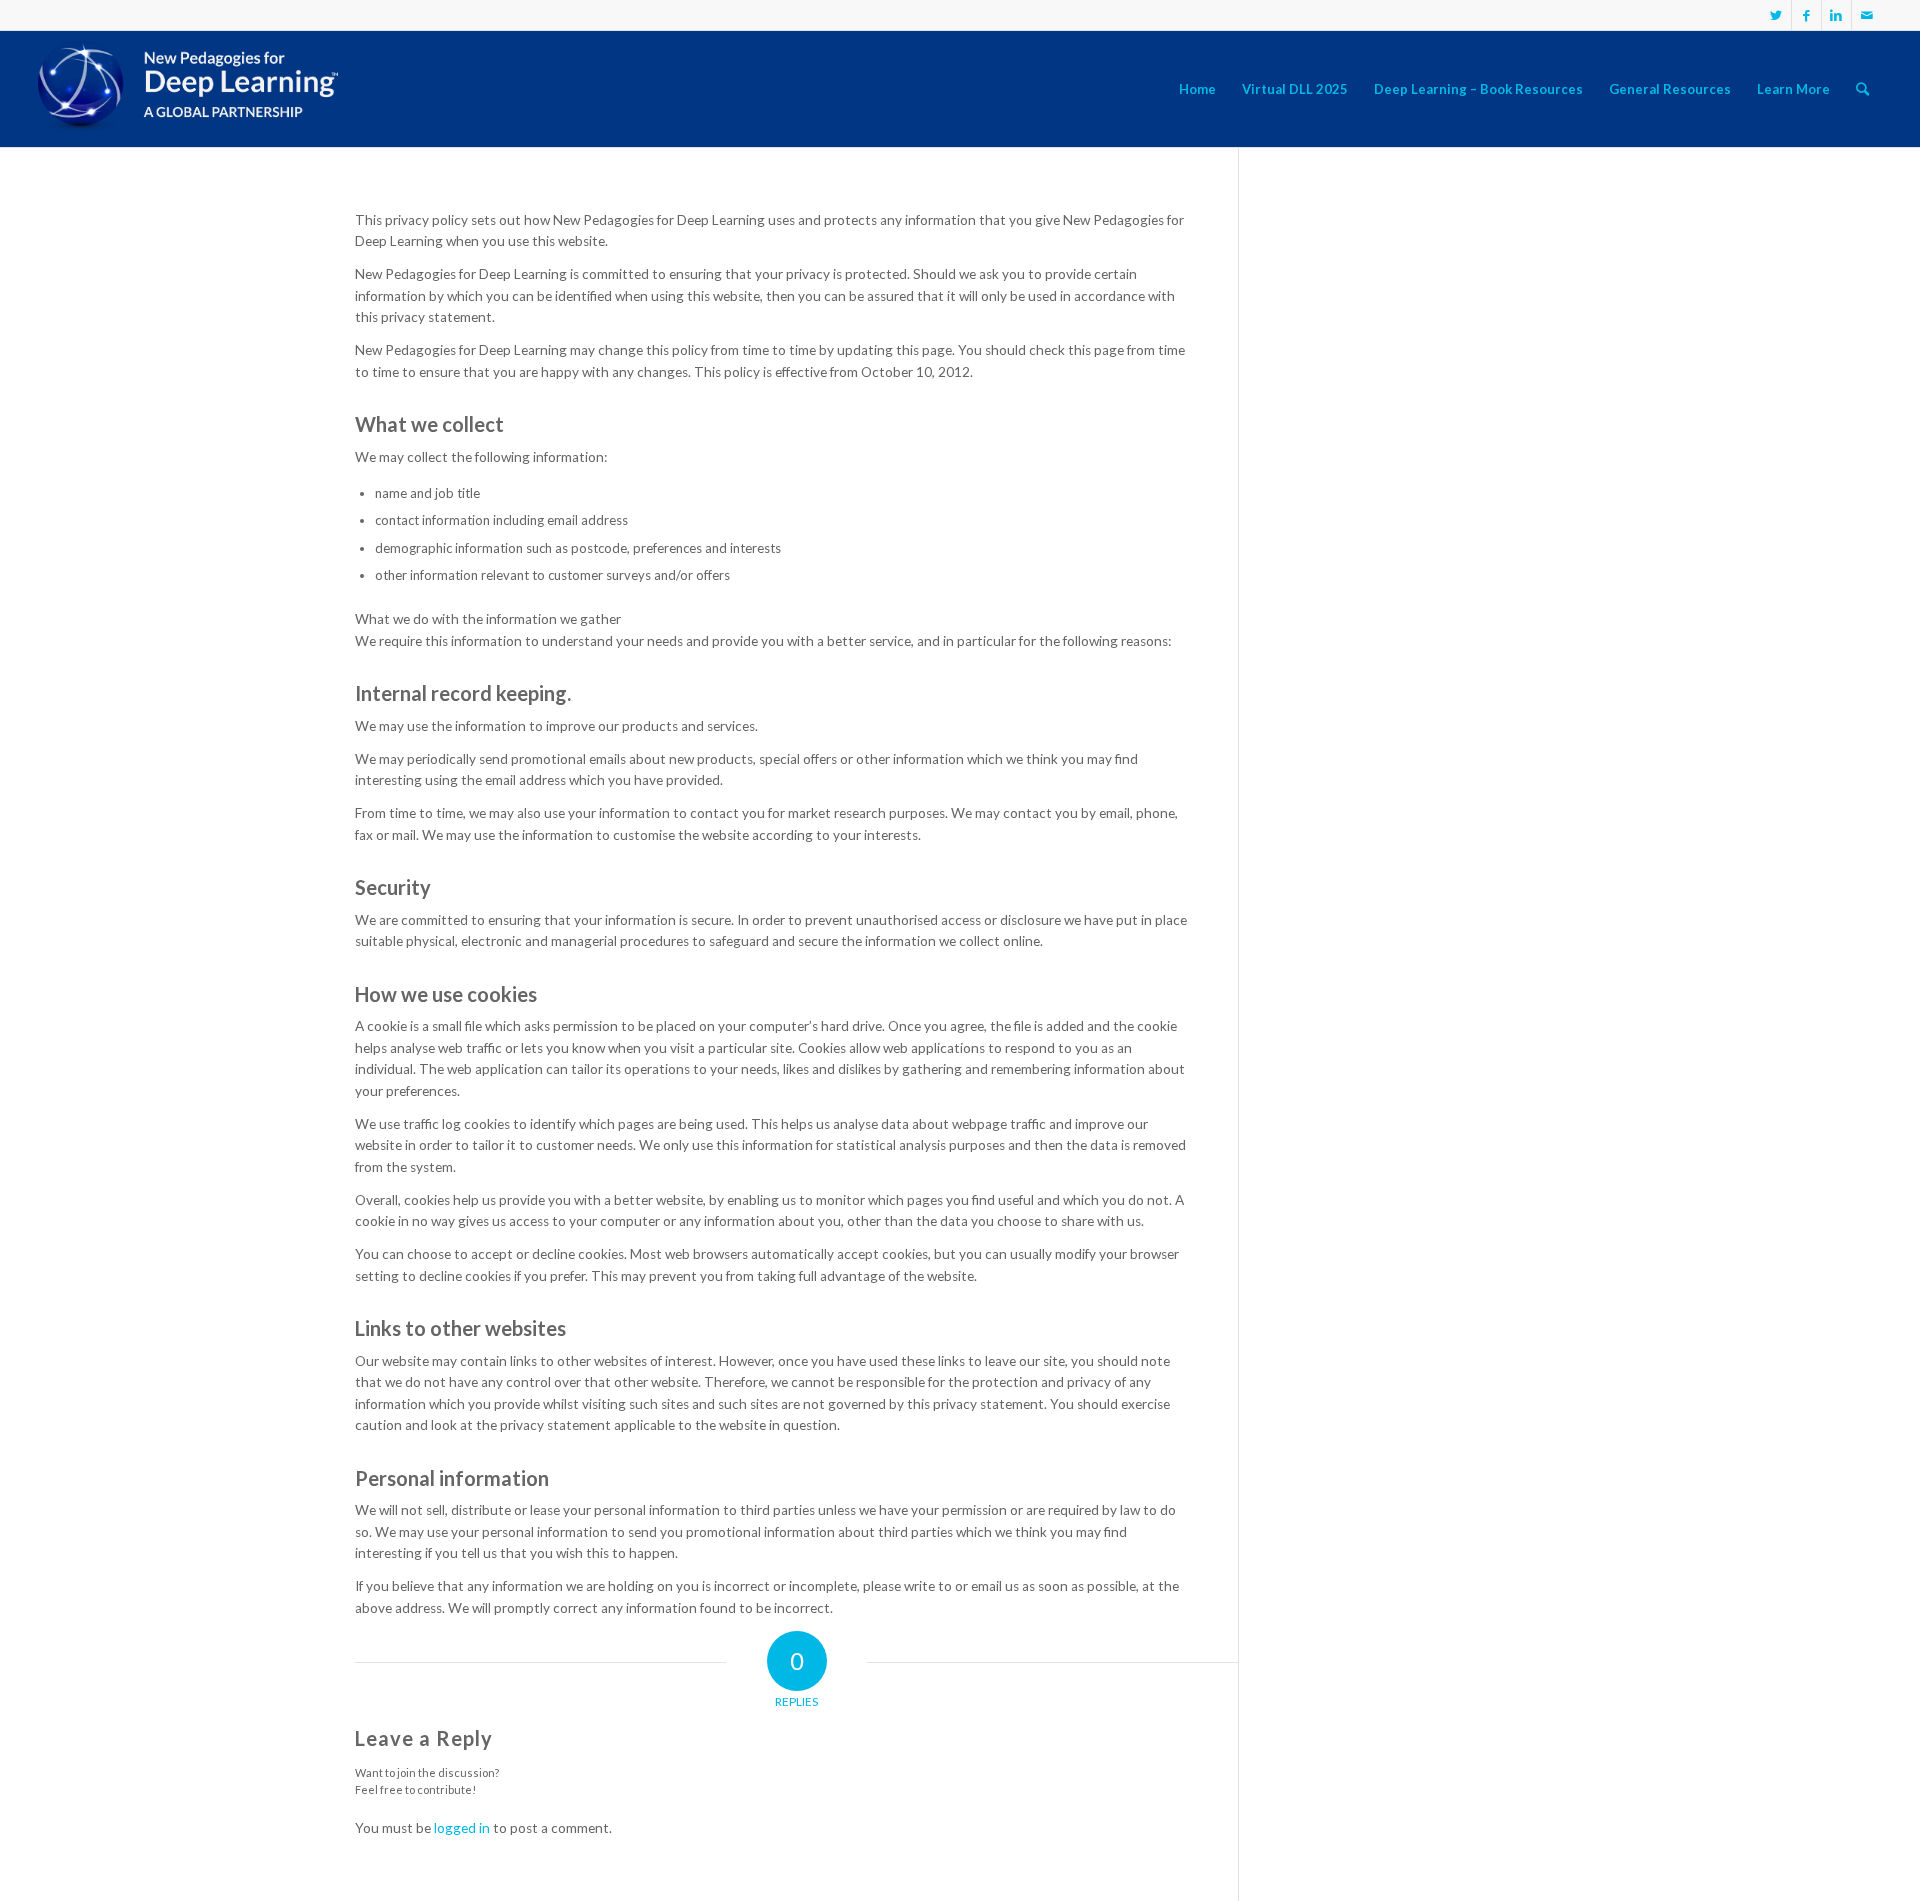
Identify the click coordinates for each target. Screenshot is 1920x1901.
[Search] (1862, 89)
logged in (462, 1828)
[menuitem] (1197, 89)
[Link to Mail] (1867, 15)
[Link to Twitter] (1776, 15)
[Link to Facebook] (1806, 15)
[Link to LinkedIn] (1836, 15)
